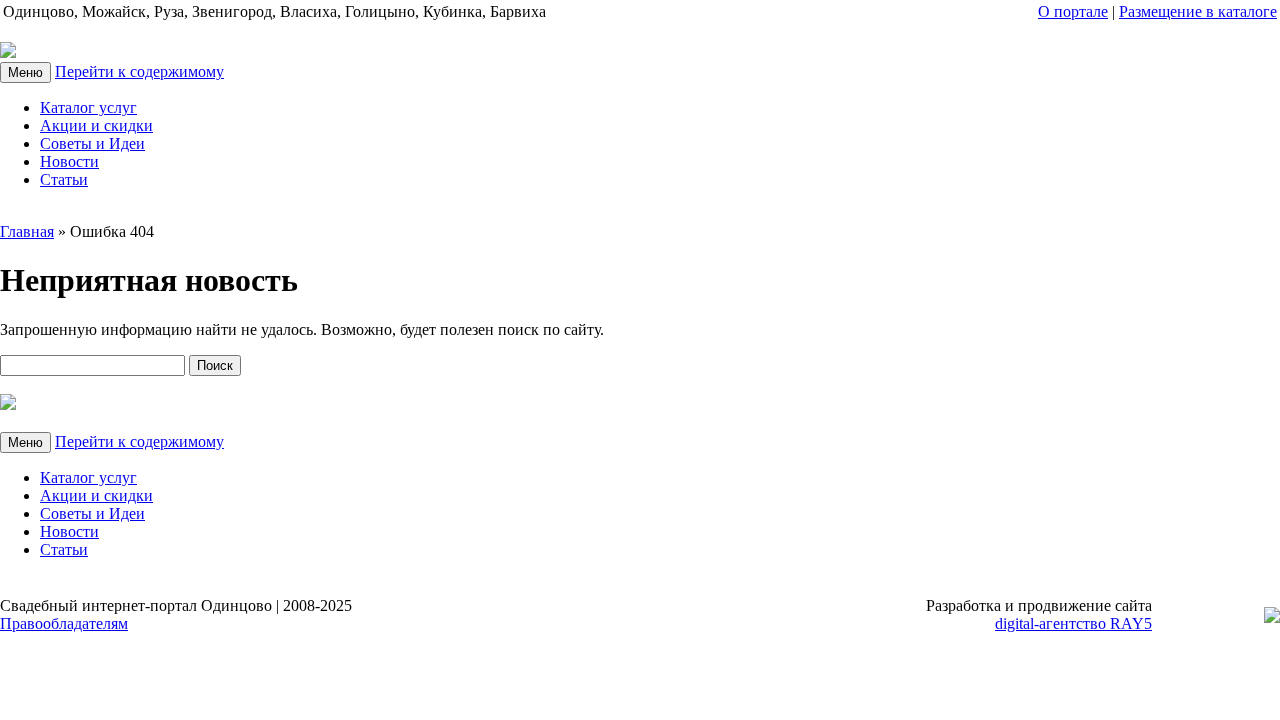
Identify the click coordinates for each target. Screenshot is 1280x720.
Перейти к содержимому (139, 71)
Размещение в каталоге (1198, 11)
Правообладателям (64, 623)
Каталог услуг (88, 107)
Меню (25, 72)
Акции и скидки (96, 125)
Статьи (64, 179)
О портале (1073, 11)
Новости (69, 161)
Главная (27, 231)
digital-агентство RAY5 (1073, 623)
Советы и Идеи (92, 143)
